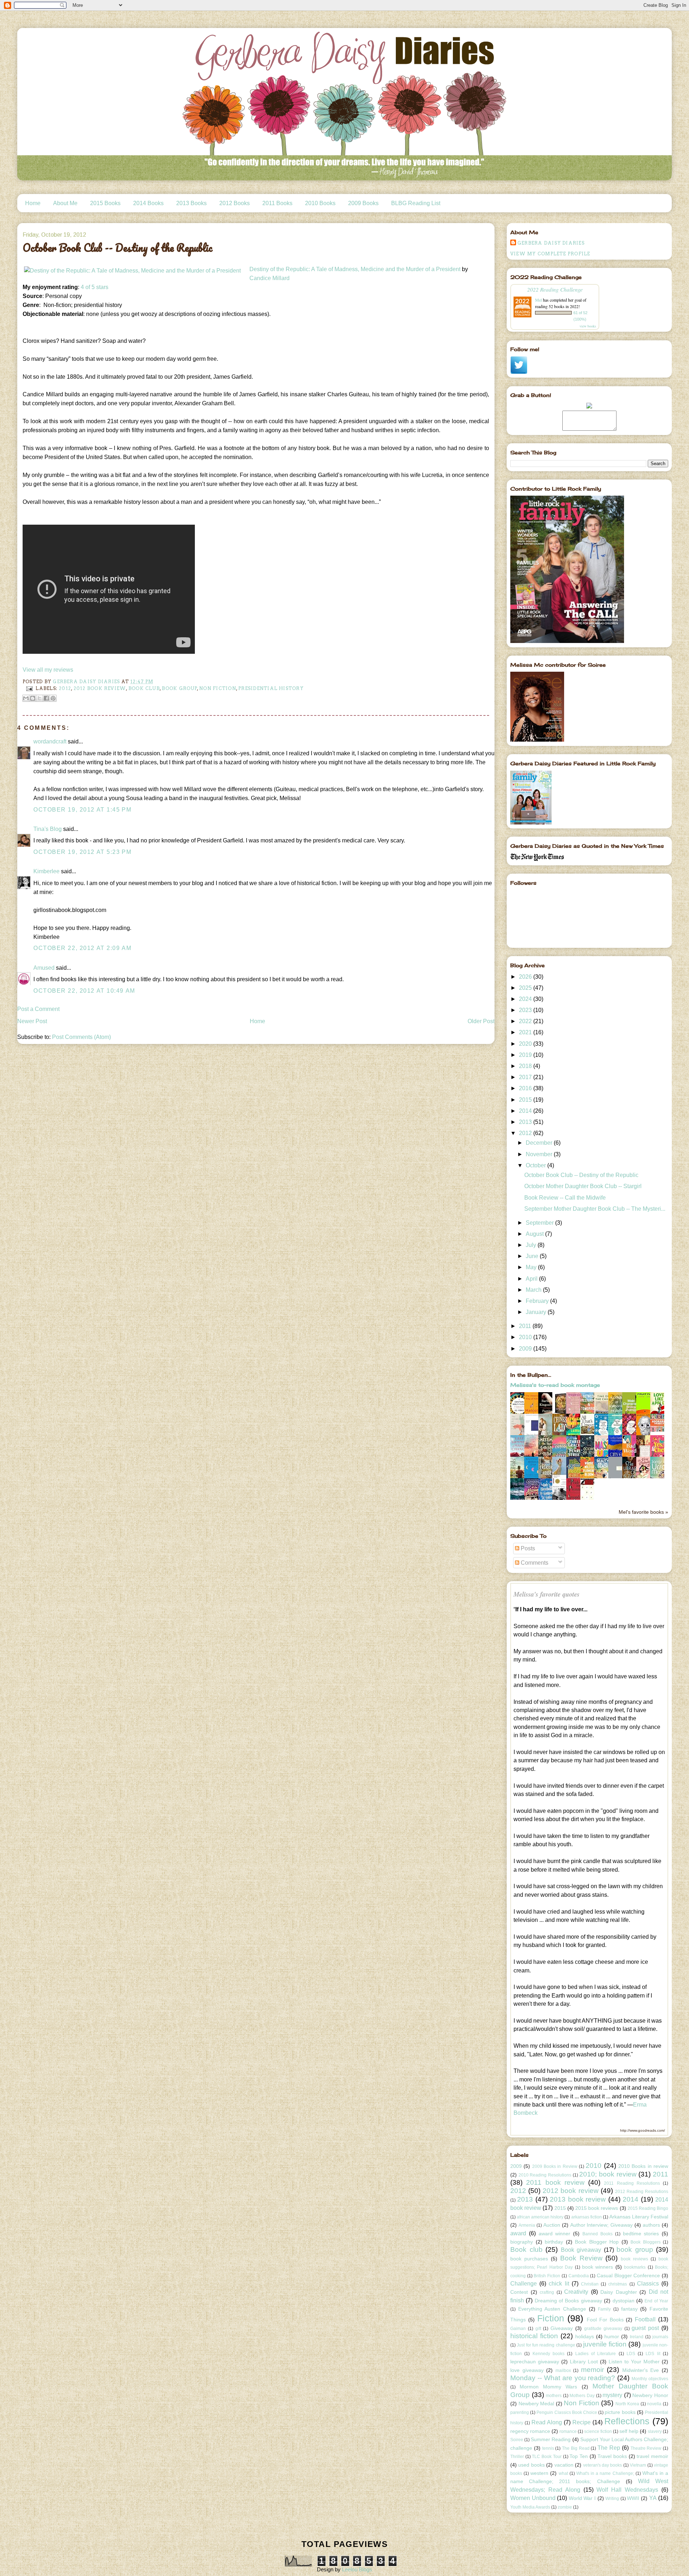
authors (651, 2225)
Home (33, 203)
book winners (597, 2267)
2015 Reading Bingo (648, 2208)
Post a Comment (38, 1009)
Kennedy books (549, 2354)
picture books (620, 2412)
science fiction (598, 2431)
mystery (612, 2395)
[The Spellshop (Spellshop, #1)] (561, 1413)
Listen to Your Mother (634, 2362)
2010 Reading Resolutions (545, 2175)
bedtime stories (641, 2234)
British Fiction (547, 2276)
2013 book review (578, 2199)
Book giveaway (581, 2250)
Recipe (582, 2422)
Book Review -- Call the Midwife (565, 1198)
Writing (612, 2499)
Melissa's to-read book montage (555, 1385)
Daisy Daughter (619, 2292)
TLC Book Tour (547, 2457)
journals (660, 2337)
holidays (585, 2336)
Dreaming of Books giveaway (568, 2301)
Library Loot (584, 2362)
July (532, 1245)
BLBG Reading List (416, 203)
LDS (631, 2354)
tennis (548, 2448)
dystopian (624, 2301)
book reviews (634, 2259)
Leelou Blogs (357, 2569)
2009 (526, 1349)
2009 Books (363, 203)
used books (531, 2465)
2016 (526, 1088)
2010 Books (320, 203)
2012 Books (235, 203)
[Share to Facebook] (46, 698)
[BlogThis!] (33, 698)
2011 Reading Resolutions (632, 2183)
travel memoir (652, 2456)
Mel (538, 300)
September (540, 1223)
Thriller (517, 2457)
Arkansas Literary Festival (639, 2217)
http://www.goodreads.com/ (643, 2130)
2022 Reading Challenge (555, 289)
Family (604, 2309)
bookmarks (635, 2267)
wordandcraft (50, 741)
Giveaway (562, 2328)
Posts (527, 1548)
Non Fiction (218, 688)
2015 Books (105, 203)
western (539, 2473)
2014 (526, 1111)
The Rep (609, 2448)
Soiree (517, 2440)
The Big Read (576, 2448)
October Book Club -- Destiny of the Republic (581, 1175)
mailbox (563, 2371)
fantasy (629, 2309)
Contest (519, 2292)
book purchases (529, 2259)
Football (645, 2319)
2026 (526, 977)
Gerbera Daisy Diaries (551, 243)
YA (653, 2498)
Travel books (612, 2456)
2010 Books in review (643, 2166)
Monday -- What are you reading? (563, 2378)
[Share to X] (39, 698)
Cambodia (579, 2276)
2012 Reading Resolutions (642, 2192)
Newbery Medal (536, 2404)
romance (568, 2431)
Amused (44, 968)
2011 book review (555, 2182)
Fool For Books (605, 2320)
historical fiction (534, 2336)
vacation (564, 2465)
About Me (65, 203)
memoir (592, 2370)
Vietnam (638, 2465)
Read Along (547, 2422)
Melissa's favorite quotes (547, 1594)
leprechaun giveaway (535, 2362)
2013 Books (191, 203)
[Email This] (26, 698)
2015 (526, 1100)
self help (629, 2431)
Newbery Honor (650, 2395)
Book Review (581, 2258)
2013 (526, 1122)
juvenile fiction (605, 2344)
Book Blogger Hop (597, 2242)
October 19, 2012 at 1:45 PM (82, 810)
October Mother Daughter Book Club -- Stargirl (583, 1186)
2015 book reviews (597, 2208)
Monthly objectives (650, 2379)
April (532, 1279)
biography (522, 2242)
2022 (526, 1021)
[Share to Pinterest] (53, 698)
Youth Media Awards (530, 2507)
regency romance (530, 2431)
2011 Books (277, 203)
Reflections (627, 2421)
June (533, 1256)
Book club (144, 688)
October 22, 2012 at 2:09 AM (82, 948)
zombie (565, 2507)
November (540, 1154)
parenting (520, 2412)
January (537, 1312)
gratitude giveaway (603, 2329)
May (532, 1267)
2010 (526, 1337)
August (535, 1234)
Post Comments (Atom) (81, 1037)
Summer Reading (551, 2439)
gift (538, 2329)
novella (654, 2404)
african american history (540, 2217)
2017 (526, 1077)
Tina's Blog (48, 829)
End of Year (656, 2301)
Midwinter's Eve (641, 2370)
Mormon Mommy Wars (548, 2387)
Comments (534, 1563)
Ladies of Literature (596, 2354)
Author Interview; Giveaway (602, 2225)
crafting (547, 2292)
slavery (655, 2431)
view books (588, 326)
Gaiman (518, 2329)
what (563, 2473)
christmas (618, 2284)
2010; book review (608, 2174)
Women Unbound (533, 2498)
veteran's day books (603, 2465)
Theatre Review (646, 2448)
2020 (526, 1044)
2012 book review (100, 688)
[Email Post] (29, 688)
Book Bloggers (646, 2242)
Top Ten (579, 2456)
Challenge (524, 2284)
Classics (648, 2284)
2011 (526, 1326)
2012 (65, 688)
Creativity (576, 2292)
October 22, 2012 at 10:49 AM (84, 991)
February (538, 1301)
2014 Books (148, 203)
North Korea (627, 2404)
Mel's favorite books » (643, 1512)
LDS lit (653, 2354)
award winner (555, 2234)
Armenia (527, 2225)
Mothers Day (582, 2396)
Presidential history (271, 688)
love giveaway (527, 2370)
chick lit (559, 2284)
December (540, 1143)
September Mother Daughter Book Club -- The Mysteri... (595, 1209)
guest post (645, 2328)
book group (179, 688)
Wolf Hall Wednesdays (627, 2490)
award (518, 2233)
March (534, 1290)
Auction (552, 2225)
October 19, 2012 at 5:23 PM (82, 852)
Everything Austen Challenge (552, 2309)
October (536, 1165)
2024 (526, 999)
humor (612, 2336)
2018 (526, 1066)
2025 (526, 988)
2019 (526, 1055)
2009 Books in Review (555, 2166)
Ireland (637, 2337)
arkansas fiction (587, 2217)
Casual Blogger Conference (628, 2275)
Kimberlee (46, 871)
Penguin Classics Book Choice (567, 2412)
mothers (554, 2396)
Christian (590, 2284)
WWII (633, 2498)
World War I (582, 2498)
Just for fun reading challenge (546, 2345)
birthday (554, 2242)
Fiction (551, 2318)
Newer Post (32, 1021)
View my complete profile (550, 254)
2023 (526, 1010)
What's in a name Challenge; (605, 2473)
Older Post (481, 1021)
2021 (526, 1032)
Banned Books (597, 2234)
